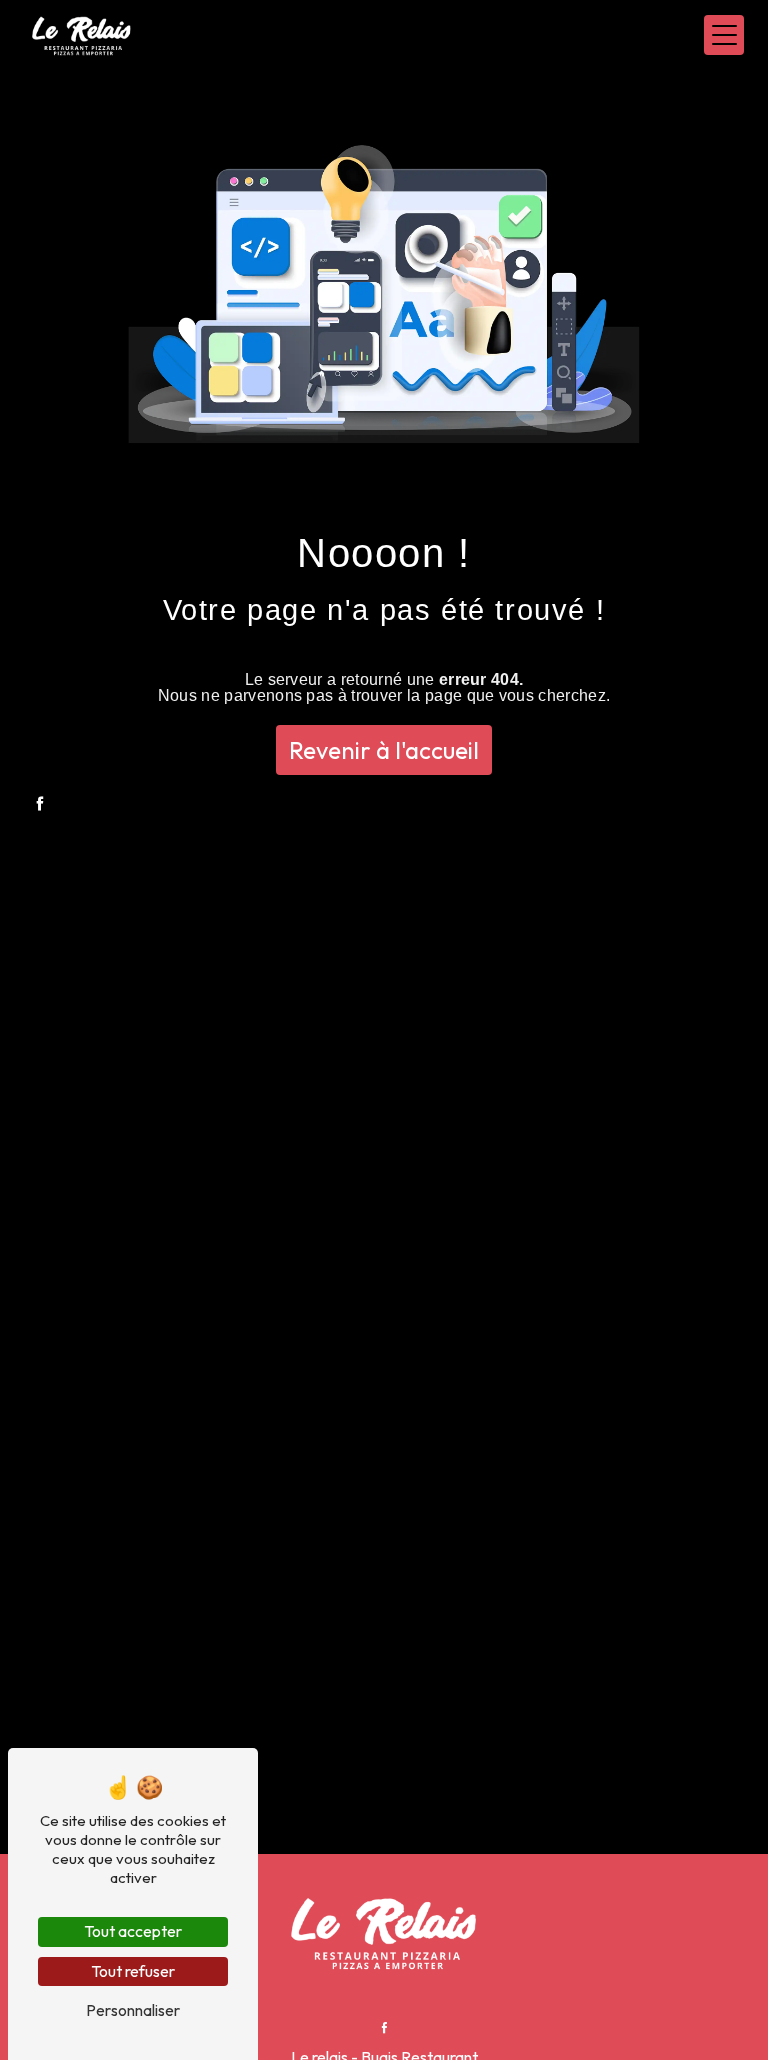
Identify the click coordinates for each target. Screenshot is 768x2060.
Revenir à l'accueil (384, 750)
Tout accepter (133, 1931)
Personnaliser (133, 2010)
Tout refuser (133, 1971)
